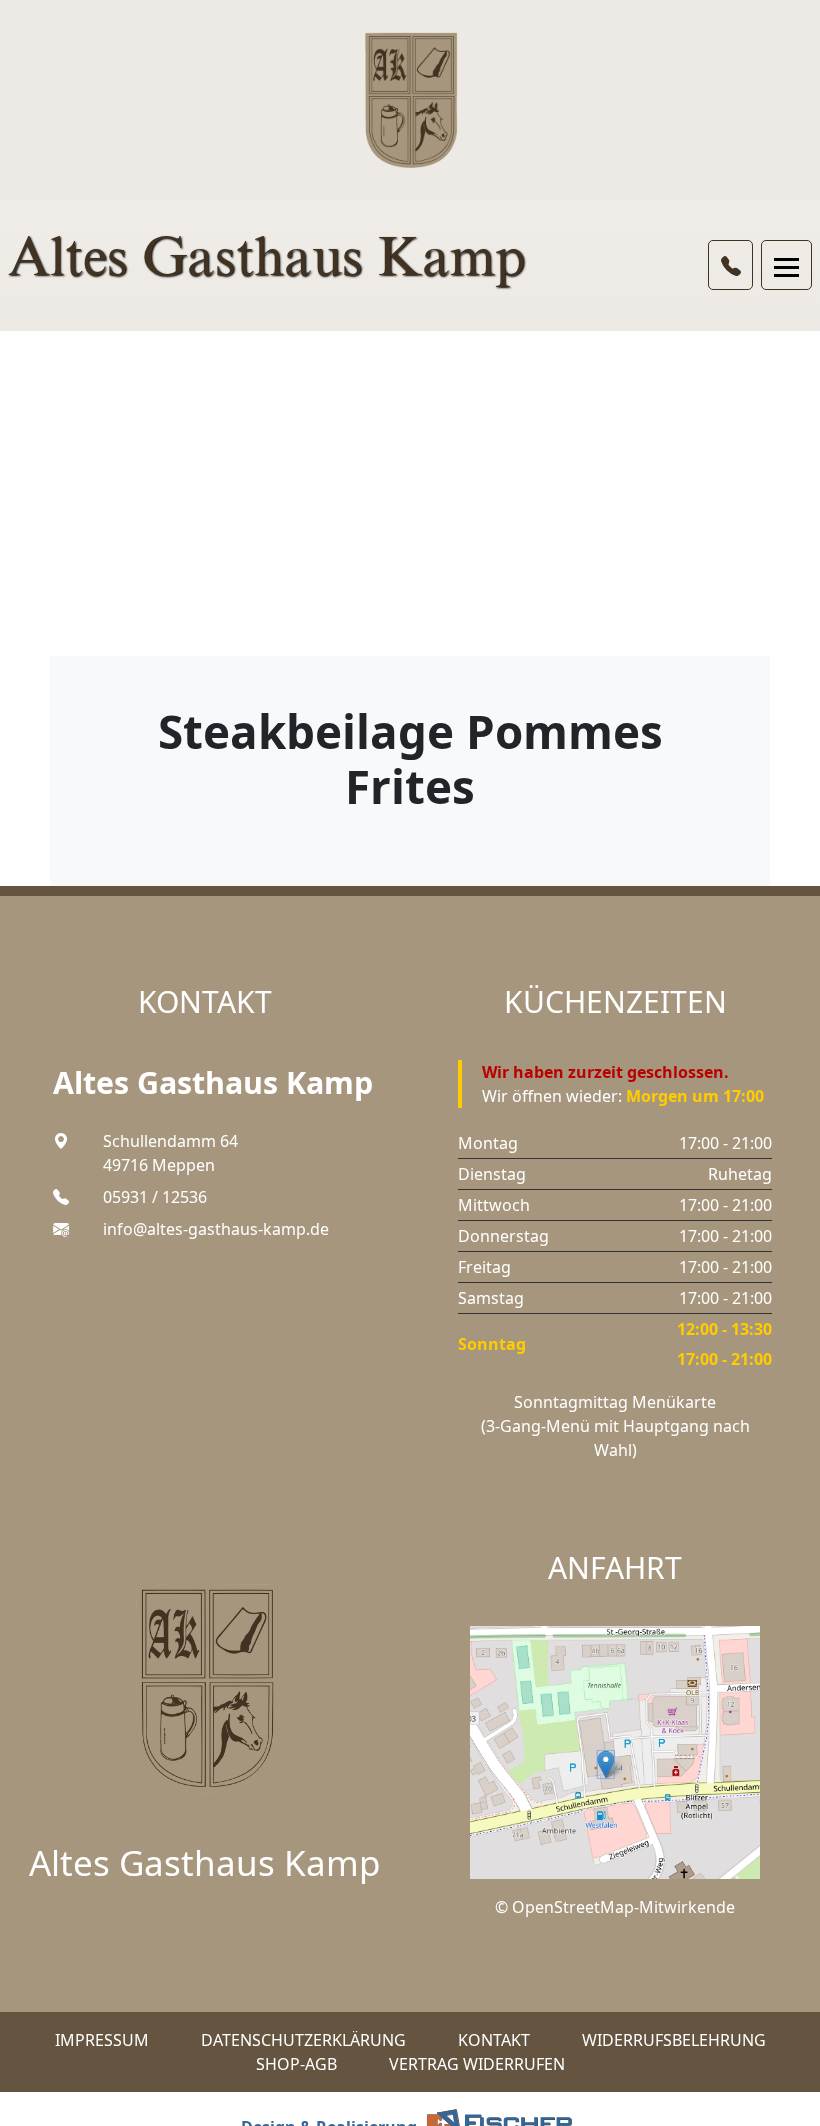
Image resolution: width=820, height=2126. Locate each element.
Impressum (102, 2040)
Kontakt (494, 2040)
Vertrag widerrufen (477, 2064)
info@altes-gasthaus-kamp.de (216, 1229)
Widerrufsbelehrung (674, 2040)
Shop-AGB (296, 2064)
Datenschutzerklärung (303, 2040)
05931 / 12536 (155, 1197)
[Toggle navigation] (786, 265)
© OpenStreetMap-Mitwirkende (615, 1907)
